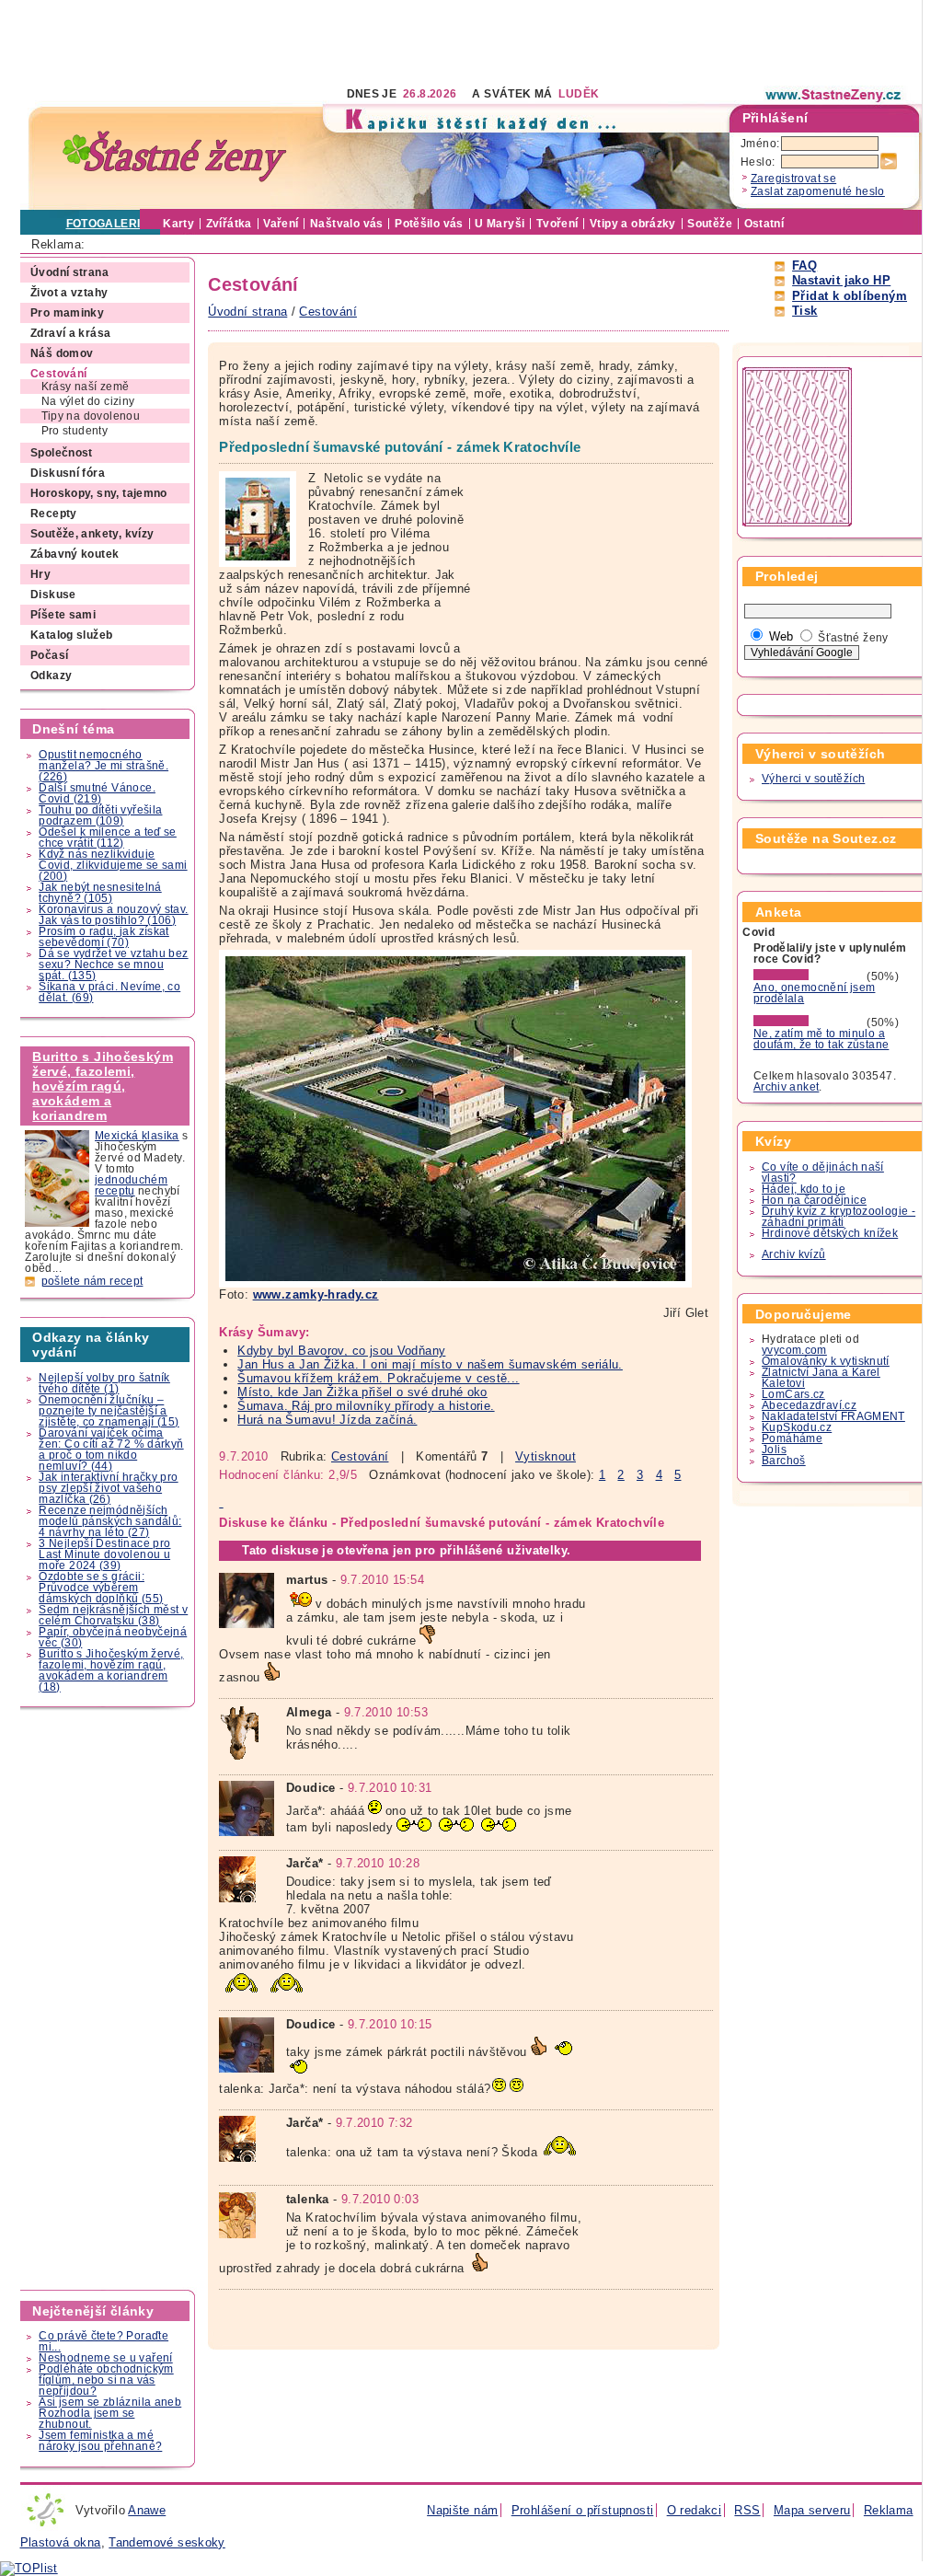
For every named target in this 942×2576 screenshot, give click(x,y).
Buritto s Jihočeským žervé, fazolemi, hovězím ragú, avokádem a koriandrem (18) (111, 1670)
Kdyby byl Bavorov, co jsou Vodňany (341, 1351)
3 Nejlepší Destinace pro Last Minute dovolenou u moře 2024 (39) (104, 1554)
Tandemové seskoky (167, 2542)
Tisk (805, 311)
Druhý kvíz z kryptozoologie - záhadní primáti (839, 1217)
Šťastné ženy (853, 638)
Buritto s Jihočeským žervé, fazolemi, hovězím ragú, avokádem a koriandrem (103, 1086)
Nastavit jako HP (841, 280)
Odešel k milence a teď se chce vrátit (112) (108, 837)
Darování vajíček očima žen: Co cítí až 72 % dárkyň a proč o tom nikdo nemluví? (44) (111, 1450)
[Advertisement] (355, 41)
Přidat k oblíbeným (850, 296)
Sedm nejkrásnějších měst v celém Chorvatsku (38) (113, 1615)
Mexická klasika (137, 1136)
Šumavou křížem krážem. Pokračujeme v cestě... (378, 1378)
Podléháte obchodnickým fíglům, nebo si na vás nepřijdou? (106, 2380)
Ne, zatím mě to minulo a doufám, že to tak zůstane (821, 1039)
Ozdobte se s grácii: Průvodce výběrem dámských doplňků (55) (101, 1588)
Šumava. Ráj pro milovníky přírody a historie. (366, 1406)
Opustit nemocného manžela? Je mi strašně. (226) (103, 766)
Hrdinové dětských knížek (830, 1233)
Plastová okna (61, 2542)
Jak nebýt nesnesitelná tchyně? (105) (100, 893)
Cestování (360, 1456)
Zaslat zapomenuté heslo (818, 191)
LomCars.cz (793, 1394)
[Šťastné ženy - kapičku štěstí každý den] (175, 157)
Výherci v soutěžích (813, 779)
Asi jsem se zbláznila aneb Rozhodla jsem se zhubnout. (110, 2413)
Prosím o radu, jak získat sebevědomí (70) (104, 937)
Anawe (147, 2510)
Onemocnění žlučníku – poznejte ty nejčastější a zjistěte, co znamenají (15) (109, 1411)
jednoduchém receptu (131, 1185)
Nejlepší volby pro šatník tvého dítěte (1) (104, 1383)
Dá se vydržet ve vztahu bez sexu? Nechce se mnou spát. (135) (113, 965)
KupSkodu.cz (797, 1427)
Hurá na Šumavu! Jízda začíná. (327, 1420)
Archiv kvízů (794, 1254)
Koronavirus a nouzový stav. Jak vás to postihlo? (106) (113, 915)
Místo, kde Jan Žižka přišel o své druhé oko (362, 1392)
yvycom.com (794, 1350)
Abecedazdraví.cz (809, 1405)
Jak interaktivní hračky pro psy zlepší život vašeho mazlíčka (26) (108, 1488)
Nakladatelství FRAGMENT (833, 1416)
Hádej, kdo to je (804, 1189)
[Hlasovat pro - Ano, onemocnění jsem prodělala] (809, 976)
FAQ (804, 266)
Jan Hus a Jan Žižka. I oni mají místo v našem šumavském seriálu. (430, 1364)
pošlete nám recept (92, 1281)
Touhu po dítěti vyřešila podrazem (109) (100, 815)
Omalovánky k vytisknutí (826, 1361)
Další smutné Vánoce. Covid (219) (97, 793)
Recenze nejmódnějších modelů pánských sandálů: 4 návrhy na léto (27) (110, 1521)
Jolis (774, 1450)
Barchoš (784, 1461)
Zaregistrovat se (793, 179)
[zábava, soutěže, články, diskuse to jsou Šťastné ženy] (834, 95)
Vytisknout (546, 1456)
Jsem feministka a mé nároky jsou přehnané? (100, 2441)
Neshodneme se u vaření (105, 2358)
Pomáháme (792, 1438)
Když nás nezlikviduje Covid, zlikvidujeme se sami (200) (113, 865)
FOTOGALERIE (107, 224)
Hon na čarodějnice (814, 1200)
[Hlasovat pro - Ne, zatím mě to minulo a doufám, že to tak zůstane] (809, 1022)
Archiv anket (787, 1087)
